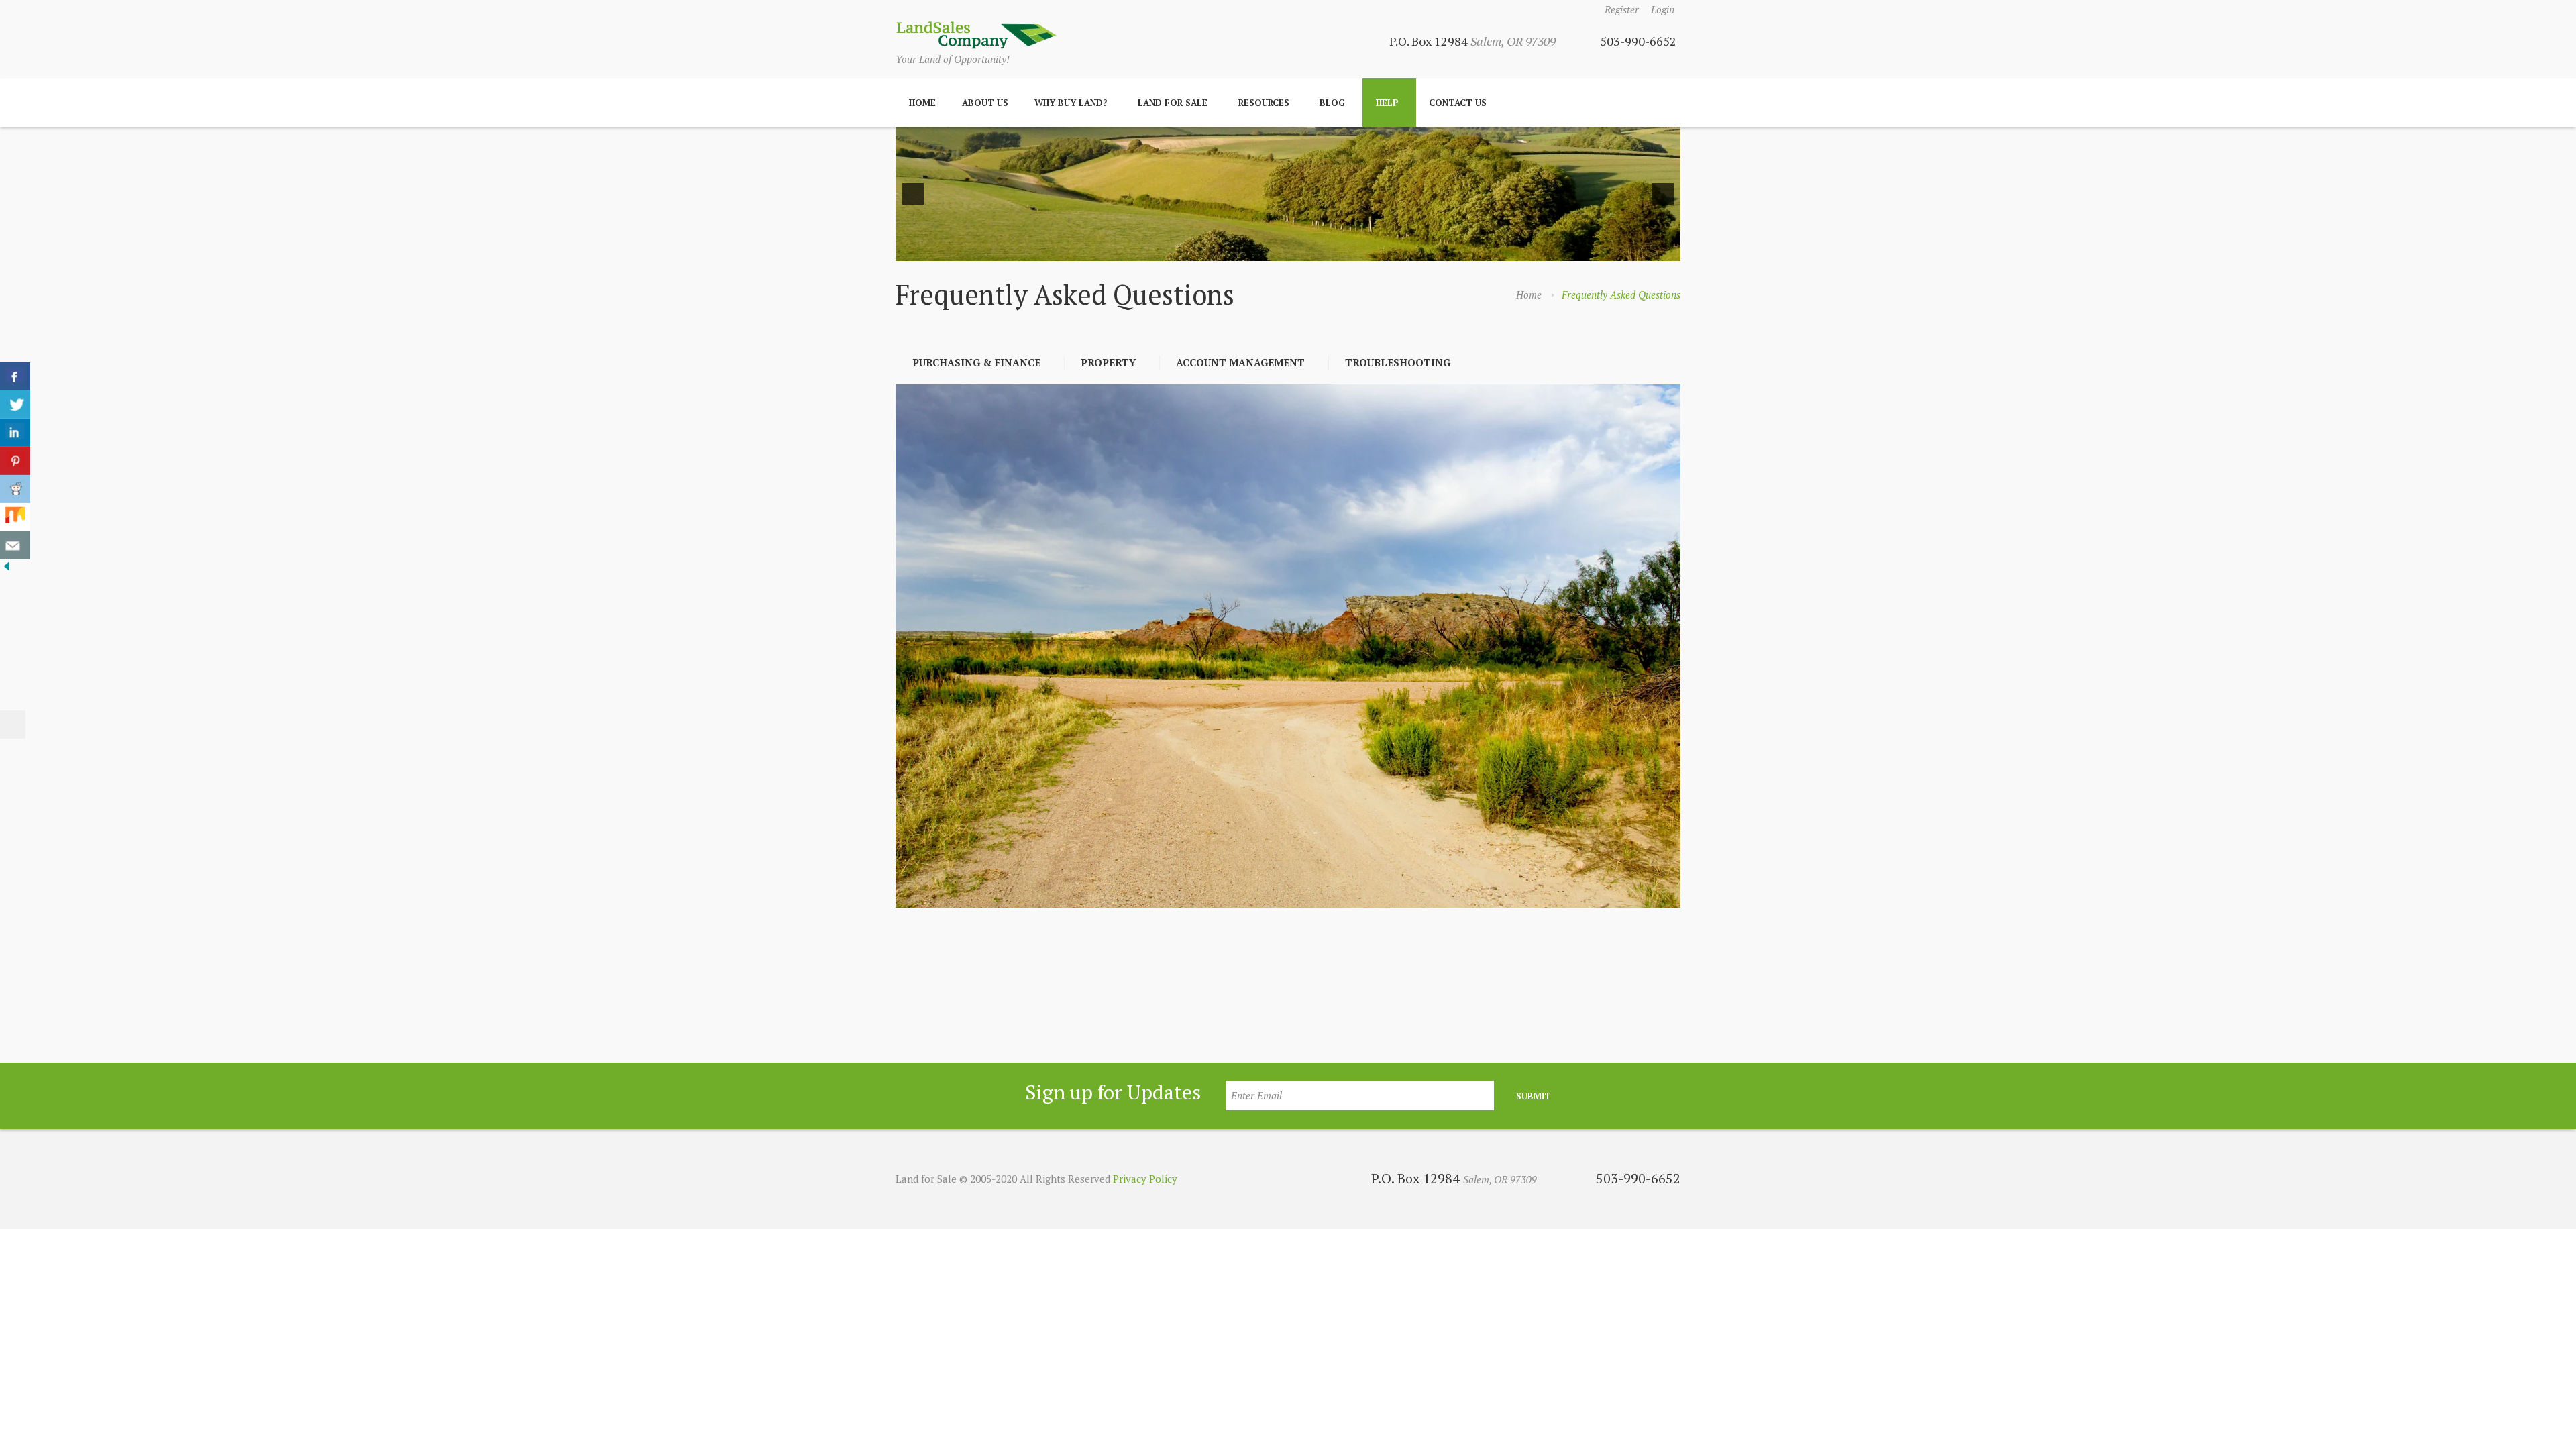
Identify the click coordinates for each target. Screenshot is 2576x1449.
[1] (1239, 250)
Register (1622, 9)
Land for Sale (1173, 103)
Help (1387, 103)
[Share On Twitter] (15, 405)
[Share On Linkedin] (15, 433)
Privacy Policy (1145, 1179)
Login (1663, 9)
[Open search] (1666, 103)
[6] (1309, 250)
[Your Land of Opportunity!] (976, 35)
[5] (1295, 250)
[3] (1267, 250)
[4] (1281, 250)
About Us (985, 103)
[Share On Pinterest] (15, 461)
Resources (1264, 103)
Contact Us (1458, 103)
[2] (1253, 250)
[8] (1338, 250)
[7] (1324, 250)
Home (922, 103)
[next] (1663, 194)
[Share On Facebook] (15, 376)
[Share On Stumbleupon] (15, 517)
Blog (1332, 103)
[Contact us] (15, 545)
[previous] (913, 194)
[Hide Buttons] (7, 569)
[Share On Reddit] (15, 489)
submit (1534, 1096)
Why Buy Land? (1071, 103)
